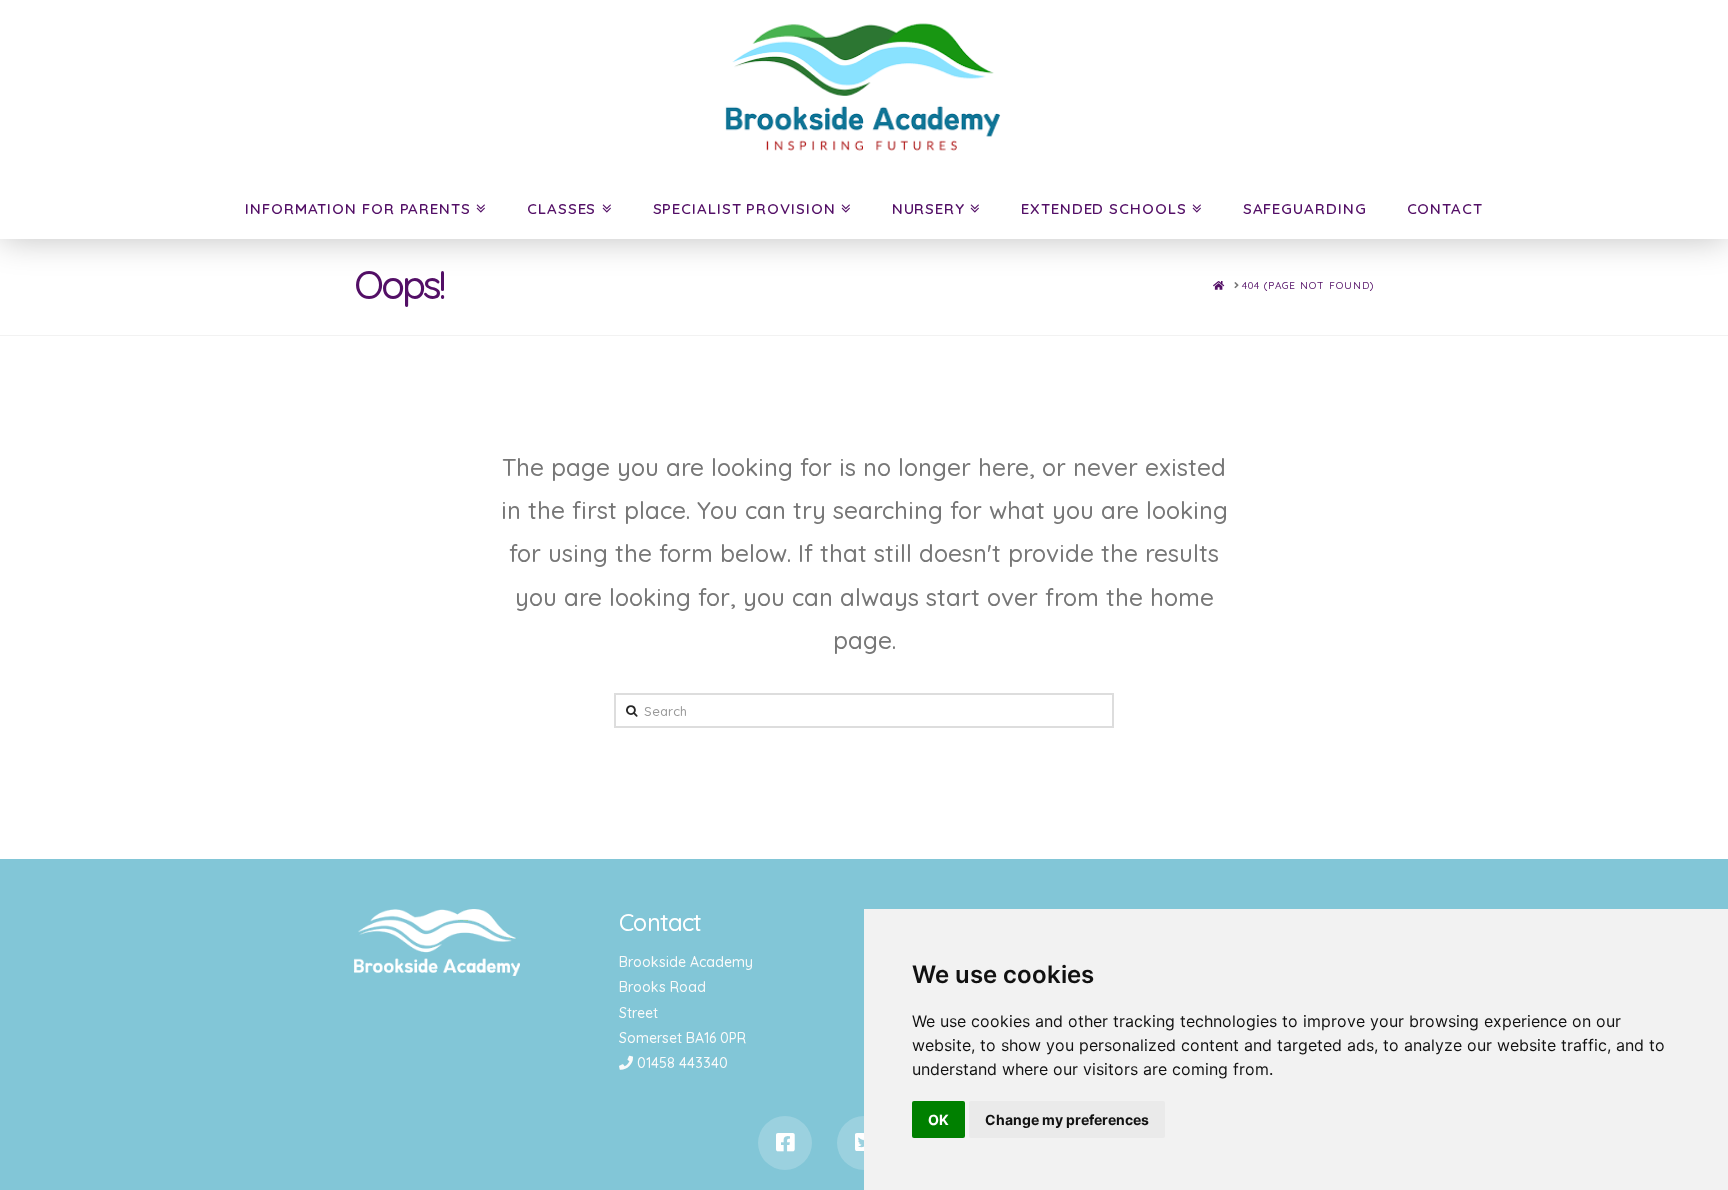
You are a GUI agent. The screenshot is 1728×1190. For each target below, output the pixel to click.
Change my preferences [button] (1067, 1119)
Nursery (928, 208)
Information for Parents (358, 208)
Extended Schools (1103, 208)
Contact (1445, 208)
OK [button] (938, 1119)
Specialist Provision (744, 208)
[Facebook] (785, 1143)
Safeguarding (1305, 208)
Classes (561, 208)
